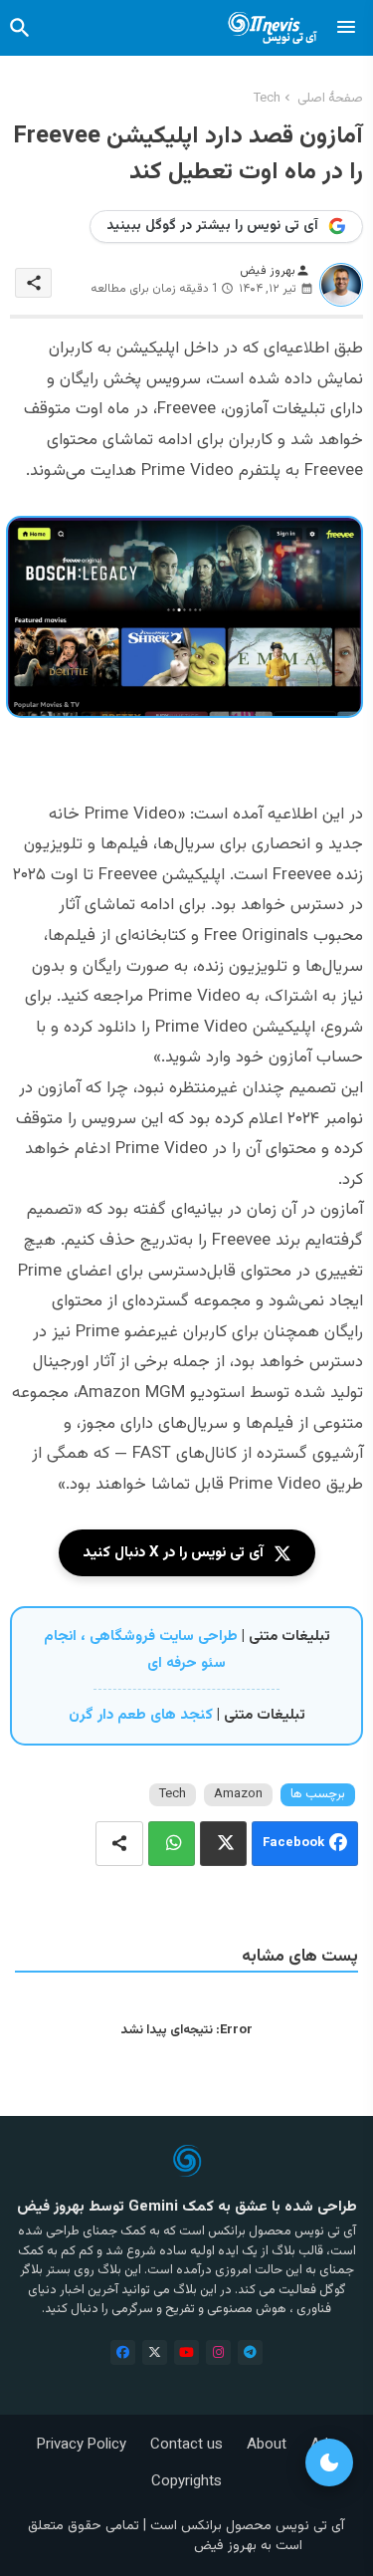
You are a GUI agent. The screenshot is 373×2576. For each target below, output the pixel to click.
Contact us (186, 2445)
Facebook (293, 1844)
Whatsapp (172, 1844)
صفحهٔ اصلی (330, 99)
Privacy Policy (82, 2445)
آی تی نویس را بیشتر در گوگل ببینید (212, 226)
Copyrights (186, 2482)
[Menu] (346, 28)
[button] (20, 28)
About (267, 2445)
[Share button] (119, 1844)
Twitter (223, 1844)
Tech (267, 99)
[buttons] (123, 2352)
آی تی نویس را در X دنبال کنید (173, 1553)
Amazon (238, 1794)
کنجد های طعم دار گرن (141, 1715)
